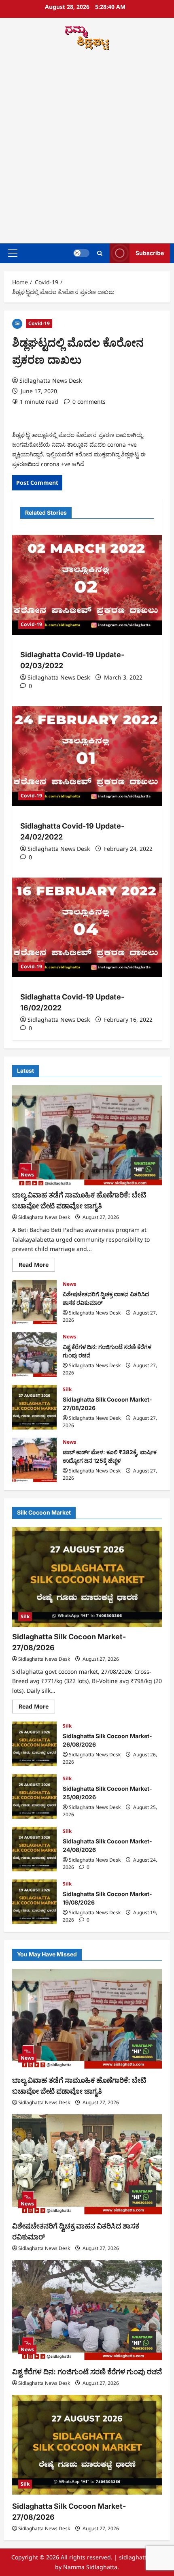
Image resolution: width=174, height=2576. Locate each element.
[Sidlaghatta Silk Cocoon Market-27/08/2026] (87, 1577)
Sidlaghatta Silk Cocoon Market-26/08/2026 (34, 1744)
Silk (67, 1389)
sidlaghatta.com (141, 2557)
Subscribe (150, 253)
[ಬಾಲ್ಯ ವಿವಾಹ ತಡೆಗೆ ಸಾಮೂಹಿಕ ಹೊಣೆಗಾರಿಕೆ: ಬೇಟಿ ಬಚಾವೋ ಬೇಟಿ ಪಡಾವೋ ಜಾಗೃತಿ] (87, 1135)
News (27, 1175)
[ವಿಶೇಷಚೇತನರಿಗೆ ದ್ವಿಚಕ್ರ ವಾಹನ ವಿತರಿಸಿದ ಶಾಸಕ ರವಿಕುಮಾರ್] (87, 2164)
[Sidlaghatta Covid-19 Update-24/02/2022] (87, 756)
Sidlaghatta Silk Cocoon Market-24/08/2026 (34, 1849)
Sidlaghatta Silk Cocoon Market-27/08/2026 (34, 1407)
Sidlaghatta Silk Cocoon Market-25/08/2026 (34, 1796)
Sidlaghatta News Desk (51, 380)
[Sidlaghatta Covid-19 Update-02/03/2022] (87, 585)
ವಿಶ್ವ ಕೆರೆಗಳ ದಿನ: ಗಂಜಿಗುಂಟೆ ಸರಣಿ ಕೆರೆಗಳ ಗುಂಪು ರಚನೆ (34, 1355)
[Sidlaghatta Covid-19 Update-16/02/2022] (87, 928)
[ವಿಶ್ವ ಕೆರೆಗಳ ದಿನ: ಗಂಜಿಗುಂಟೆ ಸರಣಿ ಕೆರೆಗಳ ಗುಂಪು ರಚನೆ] (87, 2310)
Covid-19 (39, 323)
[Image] (17, 323)
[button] (13, 253)
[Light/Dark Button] (81, 253)
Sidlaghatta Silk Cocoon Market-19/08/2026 (34, 1902)
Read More (37, 1266)
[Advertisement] (87, 148)
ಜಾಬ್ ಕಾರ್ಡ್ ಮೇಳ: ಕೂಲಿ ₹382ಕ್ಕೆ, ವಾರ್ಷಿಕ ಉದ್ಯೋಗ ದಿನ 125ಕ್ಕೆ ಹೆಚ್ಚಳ (34, 1460)
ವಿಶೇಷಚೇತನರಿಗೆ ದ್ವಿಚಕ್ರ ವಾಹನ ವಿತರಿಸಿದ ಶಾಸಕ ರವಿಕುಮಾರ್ (34, 1302)
